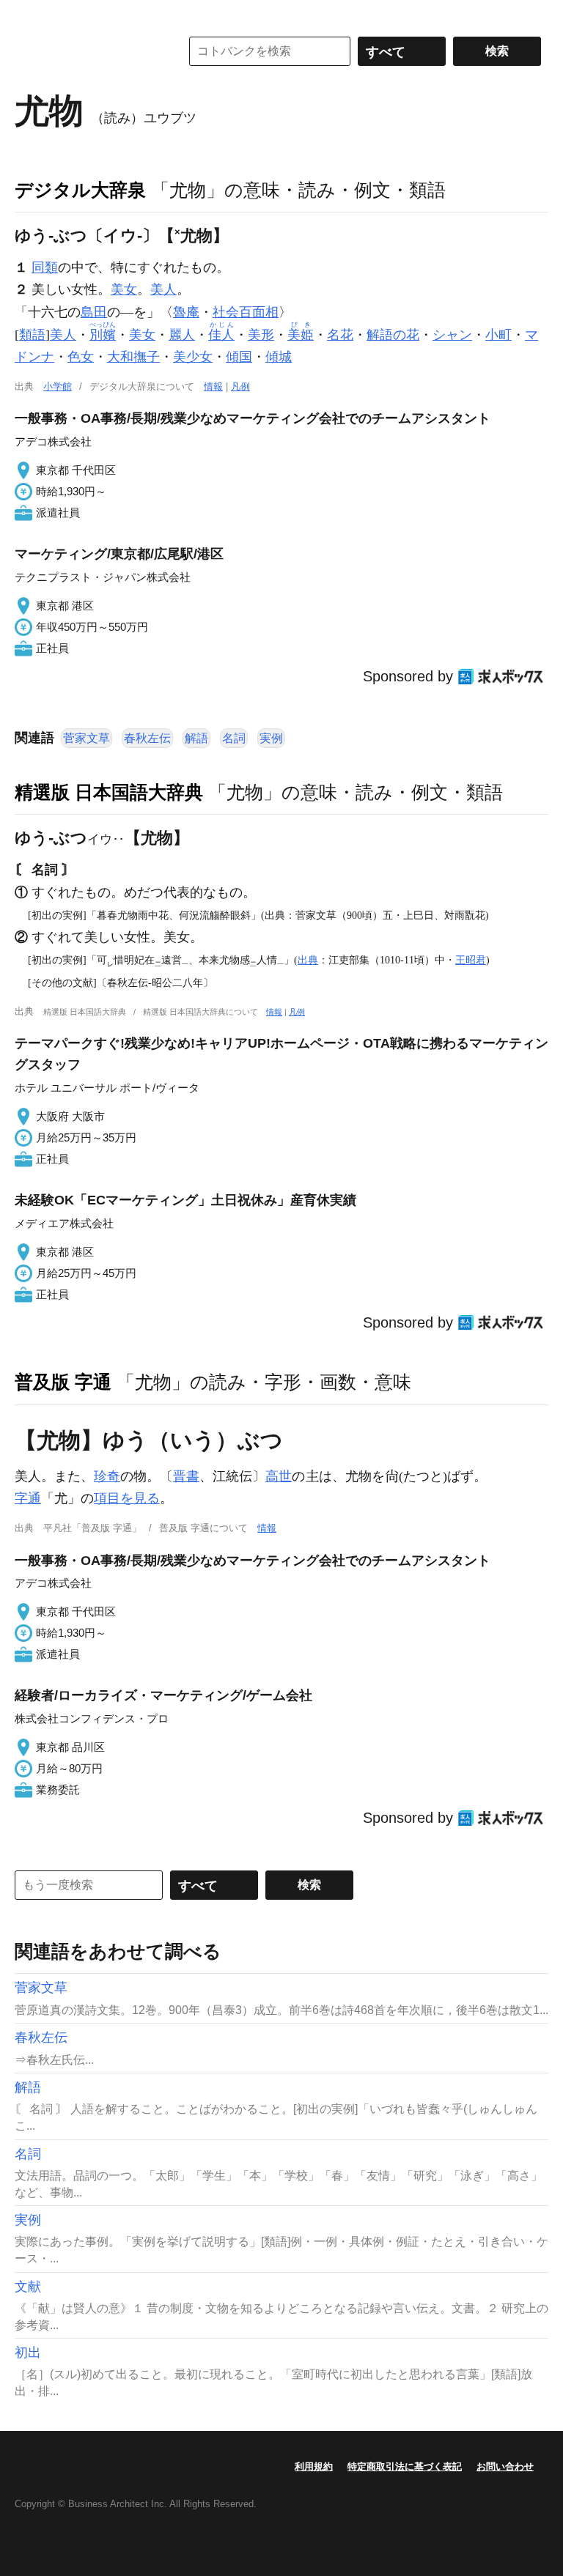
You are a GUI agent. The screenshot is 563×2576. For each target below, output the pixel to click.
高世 (279, 1476)
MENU (29, 15)
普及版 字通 (63, 1382)
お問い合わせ (505, 2466)
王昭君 (471, 960)
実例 (271, 738)
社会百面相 (246, 312)
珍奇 (107, 1476)
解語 (196, 738)
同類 (45, 267)
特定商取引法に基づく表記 (405, 2466)
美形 (261, 335)
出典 (308, 960)
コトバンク (87, 51)
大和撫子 (133, 357)
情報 (213, 386)
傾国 (239, 357)
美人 (163, 289)
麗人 (182, 335)
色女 (81, 357)
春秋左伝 (147, 738)
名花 (340, 335)
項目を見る (127, 1498)
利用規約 (314, 2466)
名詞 (234, 738)
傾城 (279, 357)
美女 (124, 289)
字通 (28, 1498)
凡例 (240, 386)
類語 (32, 335)
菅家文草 (87, 738)
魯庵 (186, 312)
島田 (94, 312)
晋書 (186, 1476)
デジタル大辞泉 (80, 190)
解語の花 (393, 335)
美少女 (193, 357)
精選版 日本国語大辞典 (109, 792)
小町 (498, 335)
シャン (452, 335)
